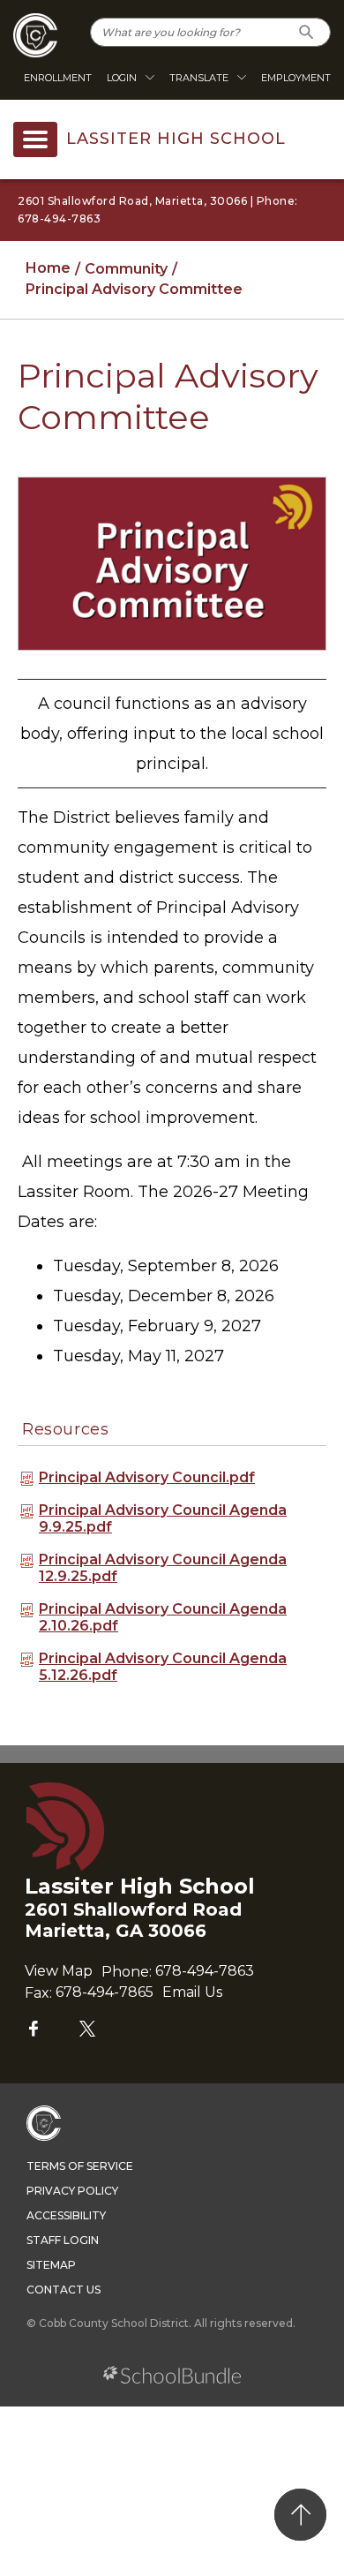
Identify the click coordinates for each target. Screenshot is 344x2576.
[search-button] (307, 32)
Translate (199, 78)
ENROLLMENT (58, 78)
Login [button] (122, 78)
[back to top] (300, 2515)
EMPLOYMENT (296, 78)
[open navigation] (35, 139)
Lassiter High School (176, 139)
